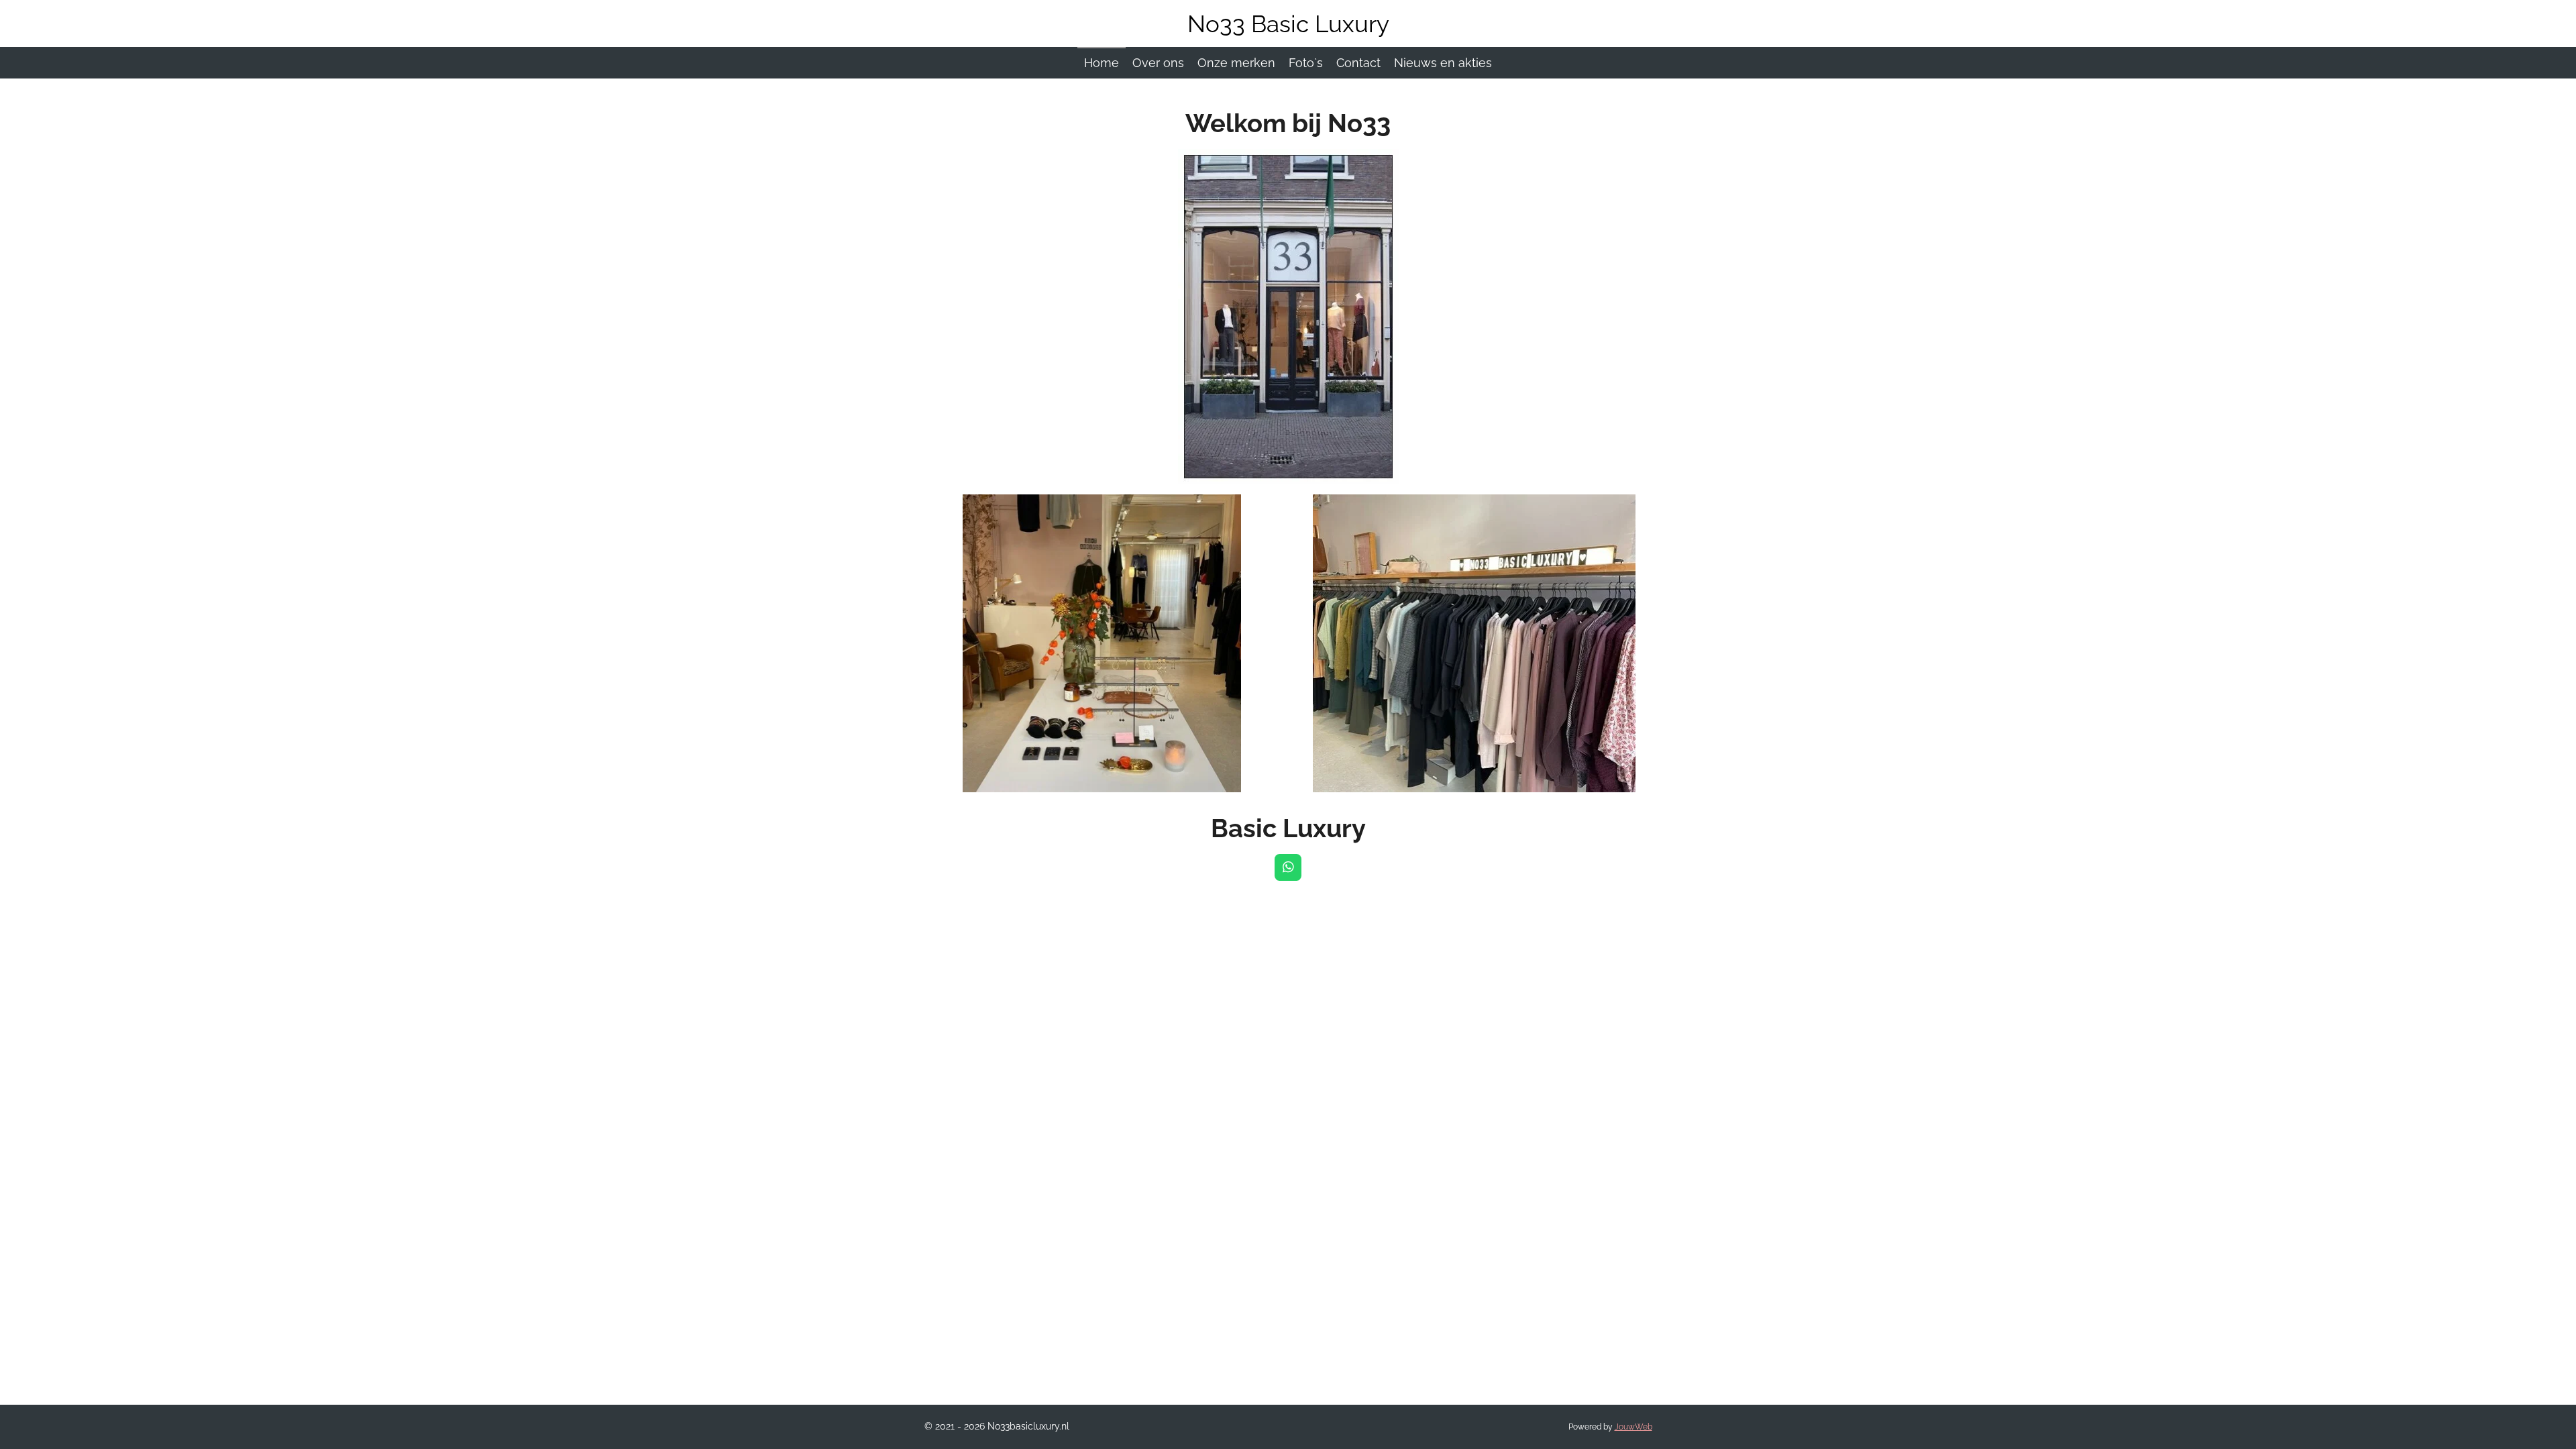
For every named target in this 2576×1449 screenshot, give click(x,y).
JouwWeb (1633, 1427)
